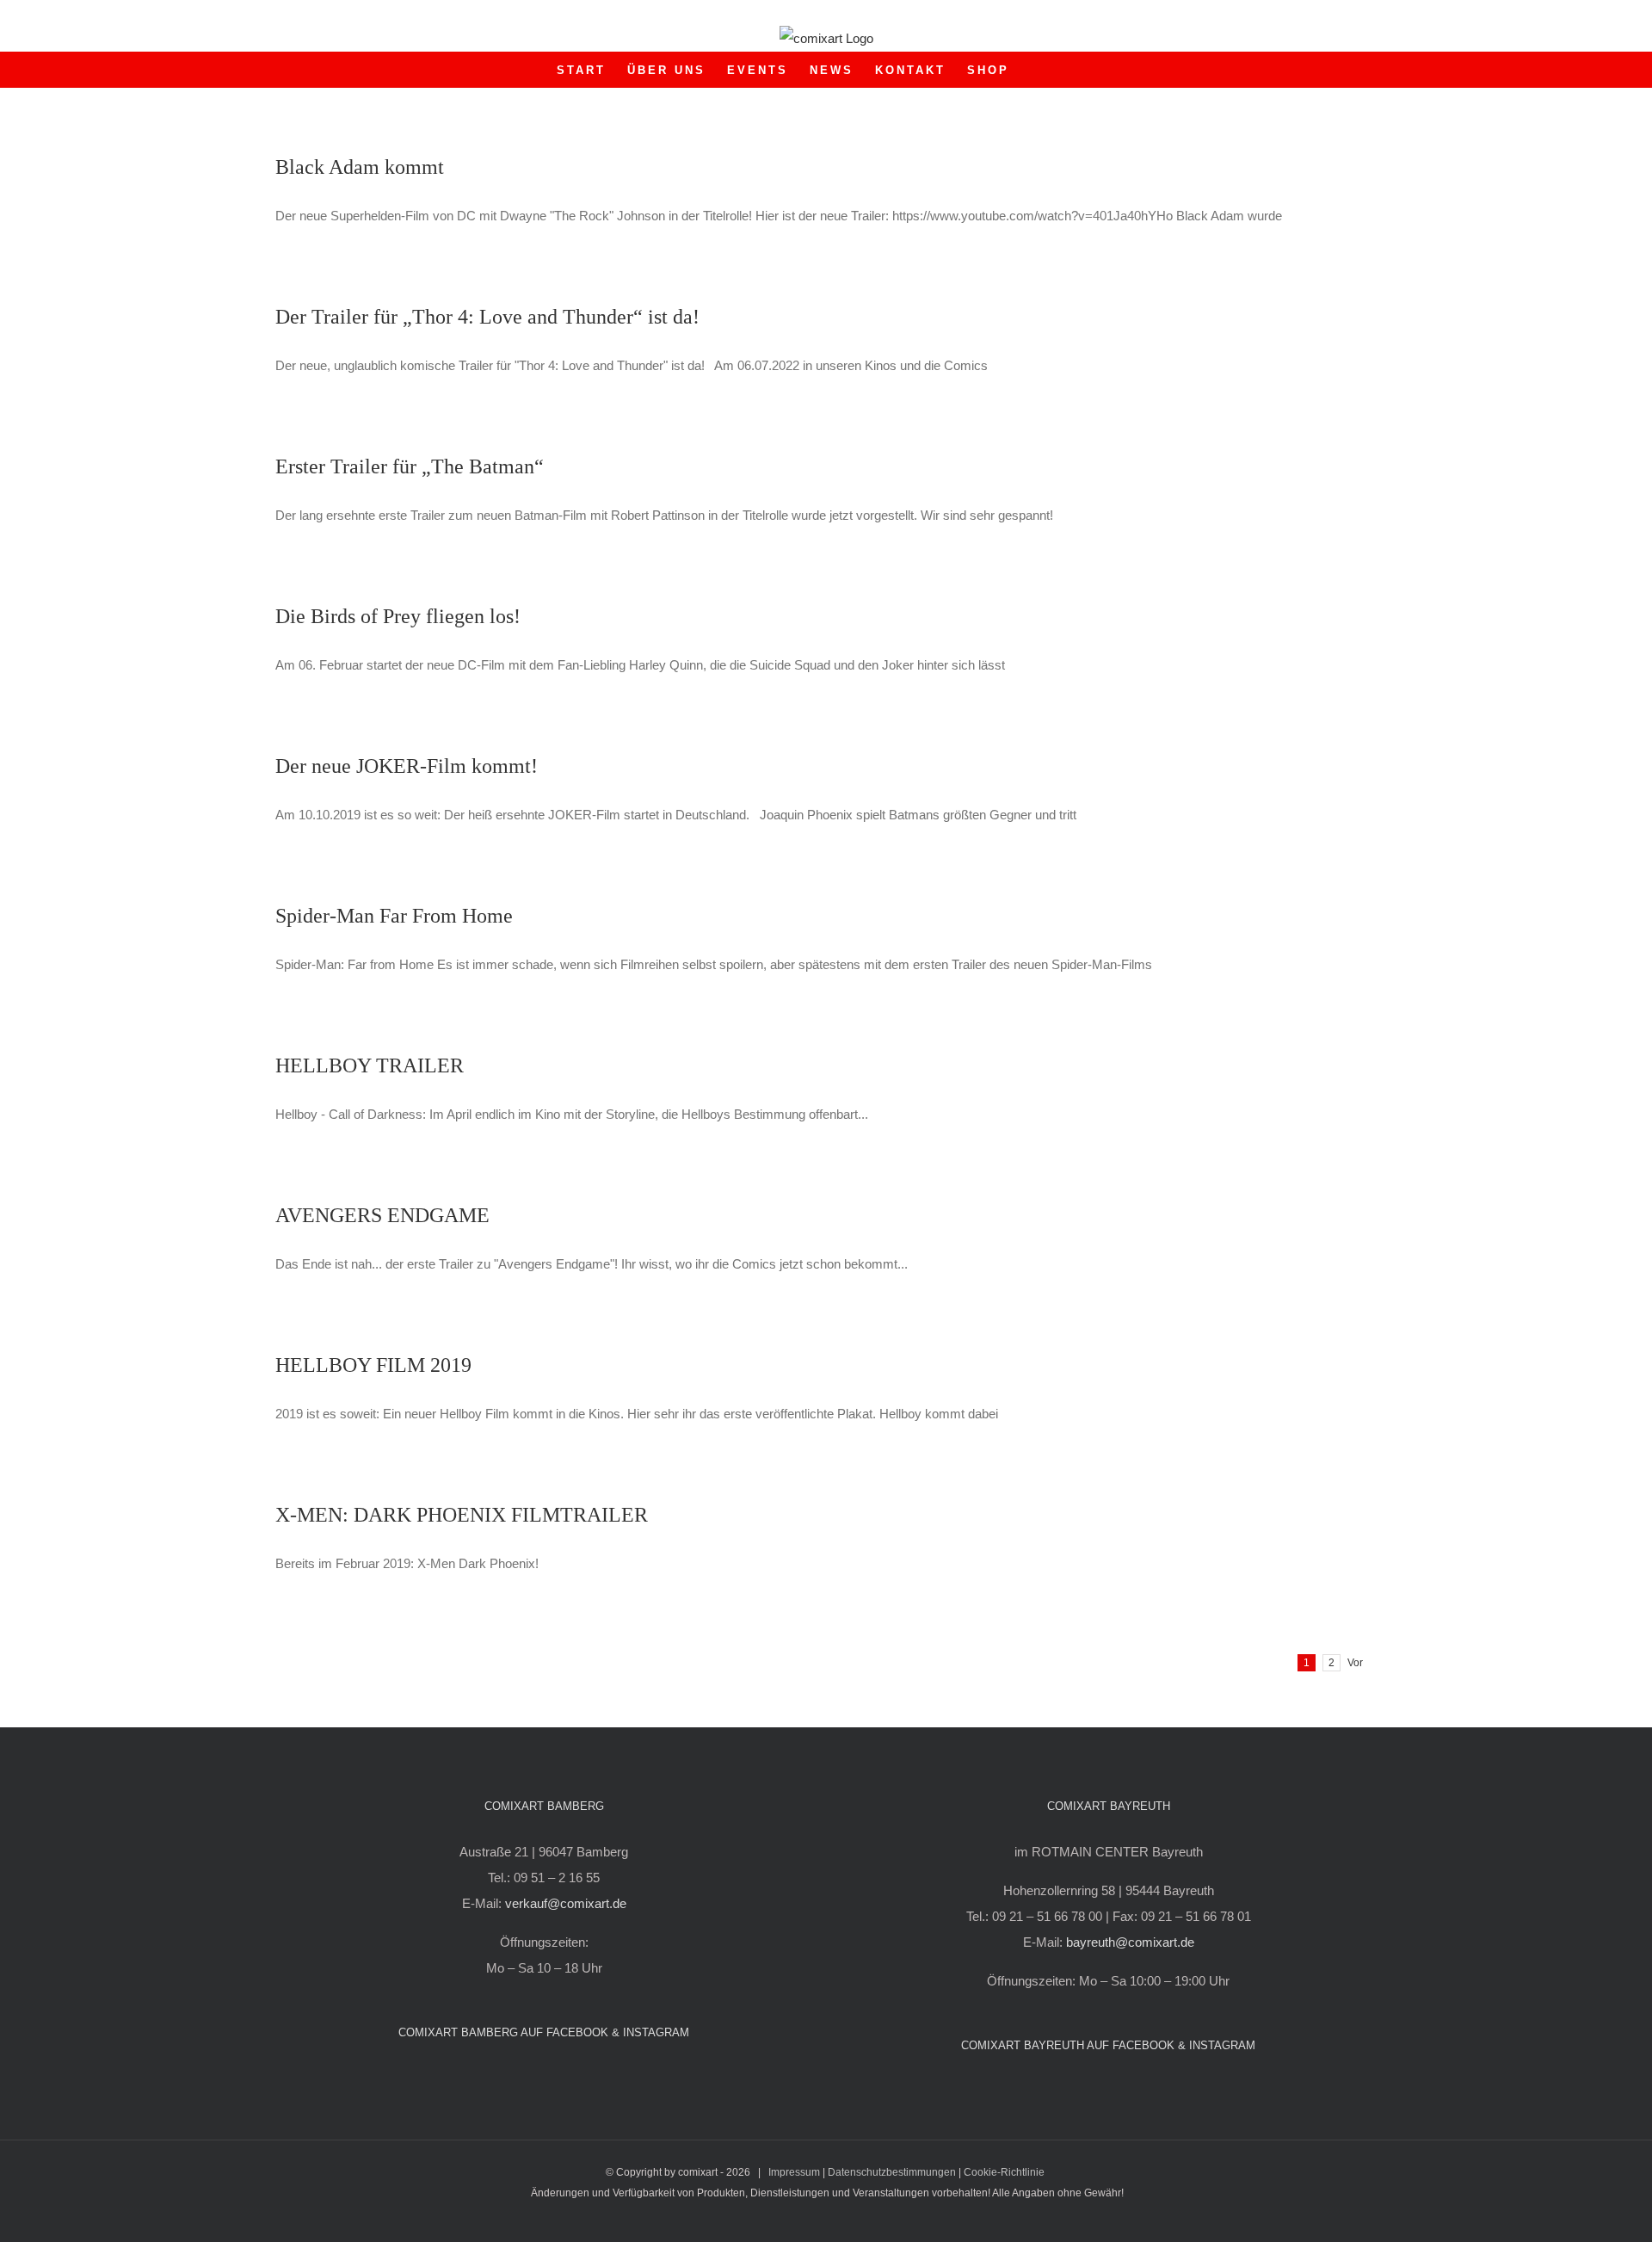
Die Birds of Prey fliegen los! (398, 616)
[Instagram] (556, 2078)
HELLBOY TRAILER (370, 1065)
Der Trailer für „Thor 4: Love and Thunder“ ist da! (487, 317)
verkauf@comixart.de (566, 1903)
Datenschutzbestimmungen (892, 2172)
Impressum (794, 2172)
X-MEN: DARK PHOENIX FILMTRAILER (462, 1515)
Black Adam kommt (360, 167)
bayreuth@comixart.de (1130, 1942)
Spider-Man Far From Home (394, 916)
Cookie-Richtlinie (1004, 2172)
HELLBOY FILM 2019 (373, 1365)
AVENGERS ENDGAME (382, 1215)
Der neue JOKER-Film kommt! (407, 766)
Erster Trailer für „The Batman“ (410, 466)
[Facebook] (533, 2078)
